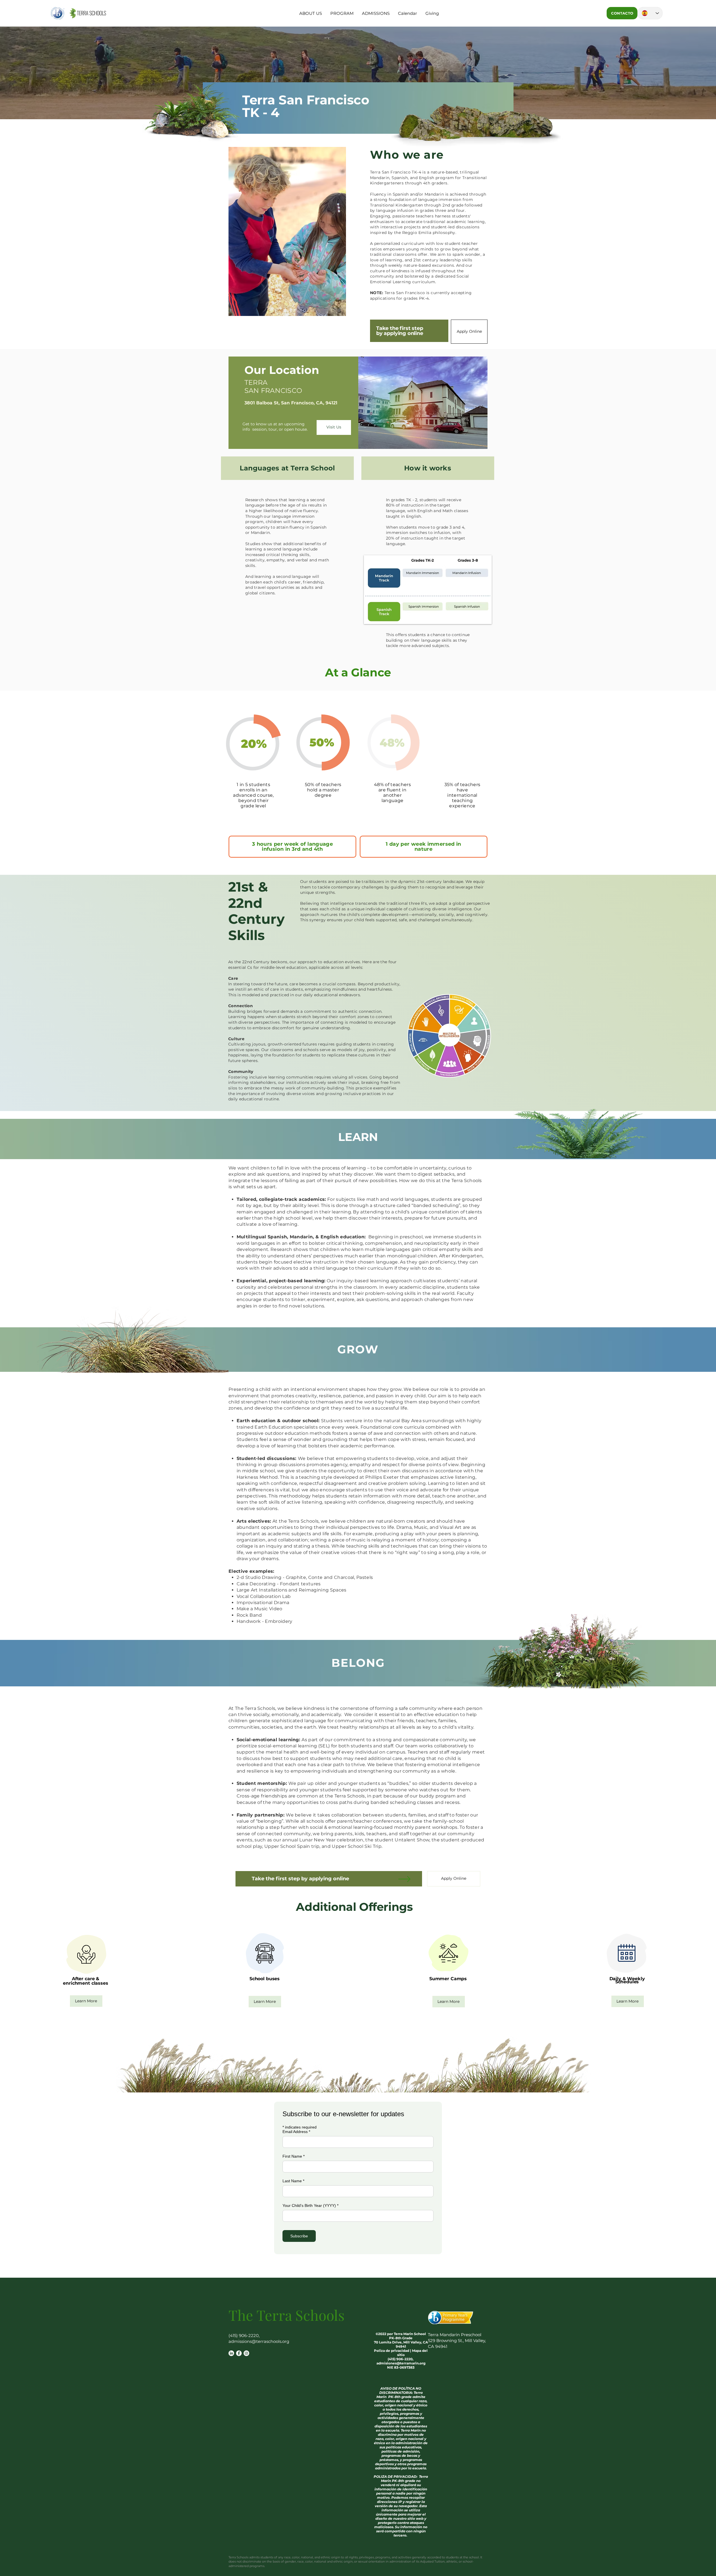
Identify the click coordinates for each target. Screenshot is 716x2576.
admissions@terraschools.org (259, 2341)
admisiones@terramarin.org (401, 2363)
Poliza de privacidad (392, 2351)
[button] (311, 13)
